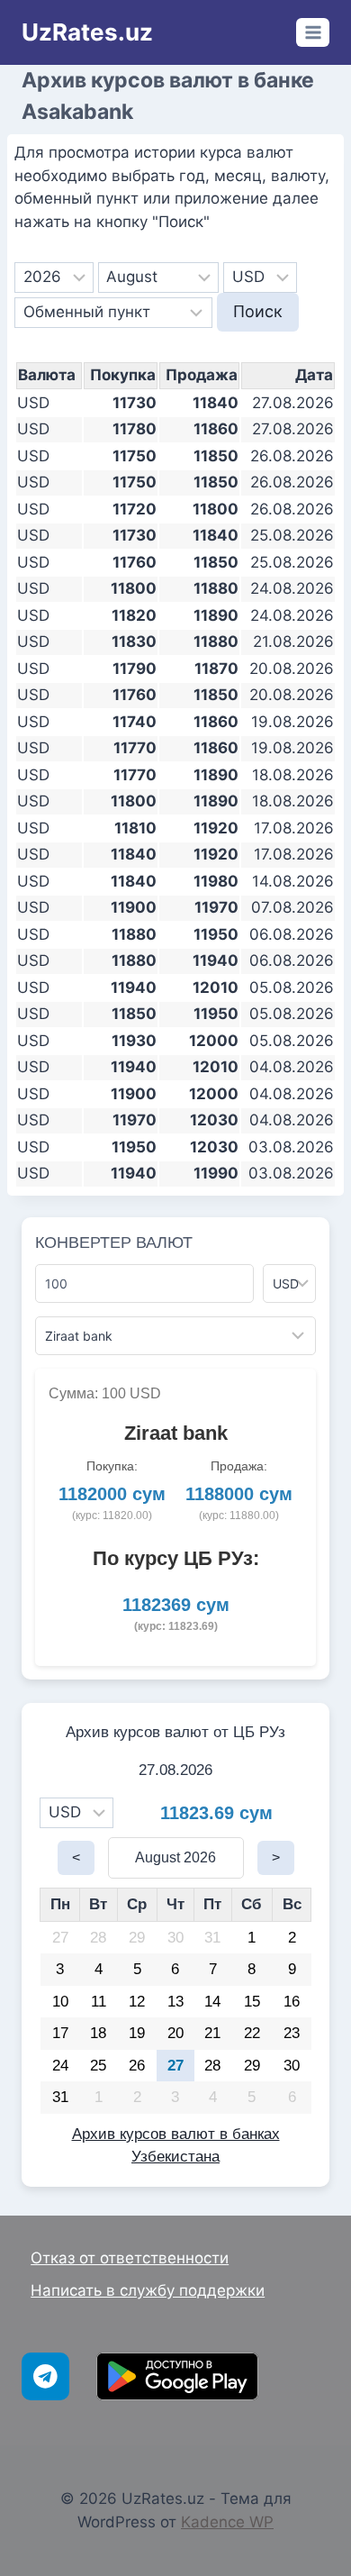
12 (137, 2002)
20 (175, 2033)
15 (252, 2002)
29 (137, 1938)
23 (292, 2033)
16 (292, 2002)
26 (137, 2066)
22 (252, 2033)
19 (137, 2033)
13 (175, 2002)
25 (98, 2066)
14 (212, 2002)
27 (60, 1938)
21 (212, 2033)
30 (175, 1938)
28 (98, 1938)
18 (98, 2033)
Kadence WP (227, 2522)
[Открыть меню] (313, 32)
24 (60, 2066)
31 (212, 1938)
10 (60, 2002)
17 (60, 2033)
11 (99, 2002)
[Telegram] (45, 2376)
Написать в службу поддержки (148, 2290)
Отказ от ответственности (130, 2258)
